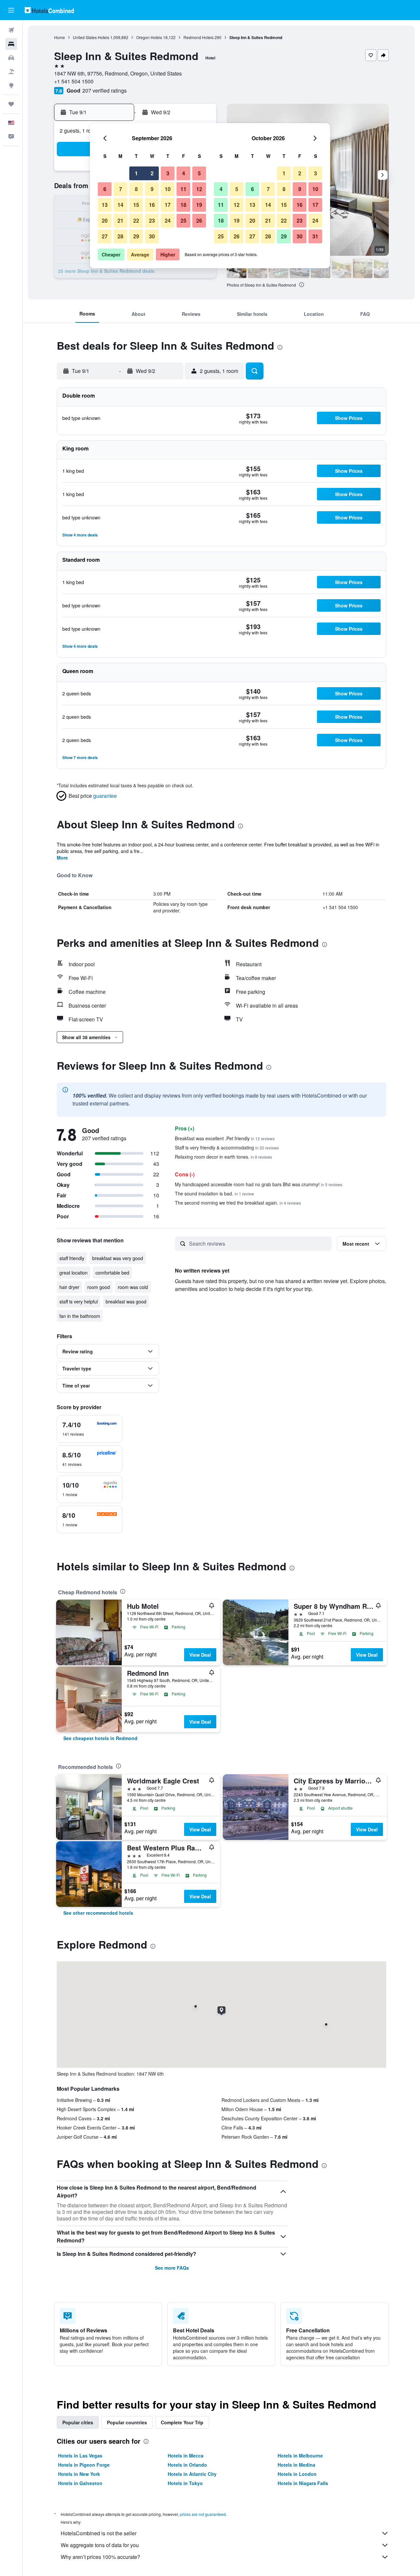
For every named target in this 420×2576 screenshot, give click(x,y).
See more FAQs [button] (172, 2268)
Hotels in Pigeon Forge (84, 2465)
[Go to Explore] (11, 85)
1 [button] (136, 173)
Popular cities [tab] (78, 2422)
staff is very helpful (79, 1301)
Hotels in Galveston (80, 2483)
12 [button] (199, 189)
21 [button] (120, 220)
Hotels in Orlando (187, 2465)
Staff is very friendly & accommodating (227, 1147)
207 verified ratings (105, 90)
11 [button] (183, 189)
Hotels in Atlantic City (192, 2474)
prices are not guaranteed (203, 2514)
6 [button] (105, 189)
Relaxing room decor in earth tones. (223, 1157)
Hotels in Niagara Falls (303, 2483)
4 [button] (184, 173)
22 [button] (136, 220)
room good (99, 1287)
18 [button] (183, 205)
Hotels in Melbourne (300, 2456)
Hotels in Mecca (186, 2456)
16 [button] (152, 205)
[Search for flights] (11, 30)
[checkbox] (90, 1429)
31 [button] (315, 236)
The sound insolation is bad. (214, 1193)
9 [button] (152, 189)
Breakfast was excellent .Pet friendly (225, 1138)
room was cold (133, 1287)
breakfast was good (126, 1301)
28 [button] (120, 236)
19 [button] (199, 205)
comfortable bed (112, 1273)
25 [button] (183, 220)
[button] (11, 10)
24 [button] (168, 220)
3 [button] (168, 173)
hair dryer (69, 1287)
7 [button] (121, 189)
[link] (100, 1738)
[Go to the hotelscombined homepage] (49, 10)
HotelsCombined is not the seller (99, 2533)
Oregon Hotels (149, 37)
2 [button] (152, 173)
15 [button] (136, 205)
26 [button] (199, 220)
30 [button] (152, 236)
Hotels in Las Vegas (80, 2456)
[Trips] (11, 104)
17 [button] (168, 205)
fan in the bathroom (80, 1316)
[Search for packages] (11, 72)
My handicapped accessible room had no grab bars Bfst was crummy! (259, 1184)
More (62, 858)
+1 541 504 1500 (74, 81)
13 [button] (105, 205)
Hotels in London (297, 2474)
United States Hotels (91, 37)
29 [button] (136, 236)
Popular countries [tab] (127, 2422)
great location (73, 1273)
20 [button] (105, 220)
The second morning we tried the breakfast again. (238, 1203)
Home (60, 37)
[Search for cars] (11, 58)
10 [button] (168, 189)
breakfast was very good (118, 1258)
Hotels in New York (79, 2474)
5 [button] (199, 173)
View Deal (200, 1655)
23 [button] (152, 220)
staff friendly (72, 1258)
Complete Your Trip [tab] (182, 2422)
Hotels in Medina (296, 2465)
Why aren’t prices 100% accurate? (100, 2557)
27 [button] (105, 236)
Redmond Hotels (199, 37)
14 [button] (120, 205)
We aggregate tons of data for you (100, 2545)
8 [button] (136, 189)
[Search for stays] (11, 44)
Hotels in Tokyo (185, 2483)
